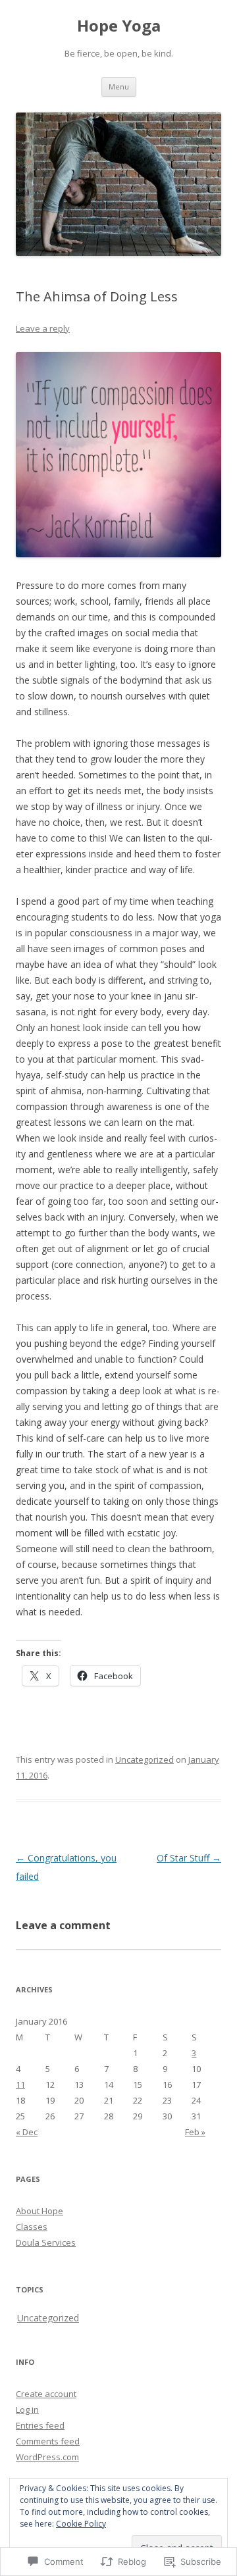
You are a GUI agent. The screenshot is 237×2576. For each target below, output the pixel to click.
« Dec (27, 2132)
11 (20, 2084)
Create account (46, 2394)
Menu (119, 87)
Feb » (195, 2132)
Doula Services (46, 2242)
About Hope (39, 2211)
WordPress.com (47, 2457)
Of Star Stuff (189, 1858)
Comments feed (48, 2441)
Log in (27, 2410)
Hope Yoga (119, 26)
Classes (32, 2227)
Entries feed (40, 2425)
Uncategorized (145, 1759)
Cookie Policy (81, 2524)
